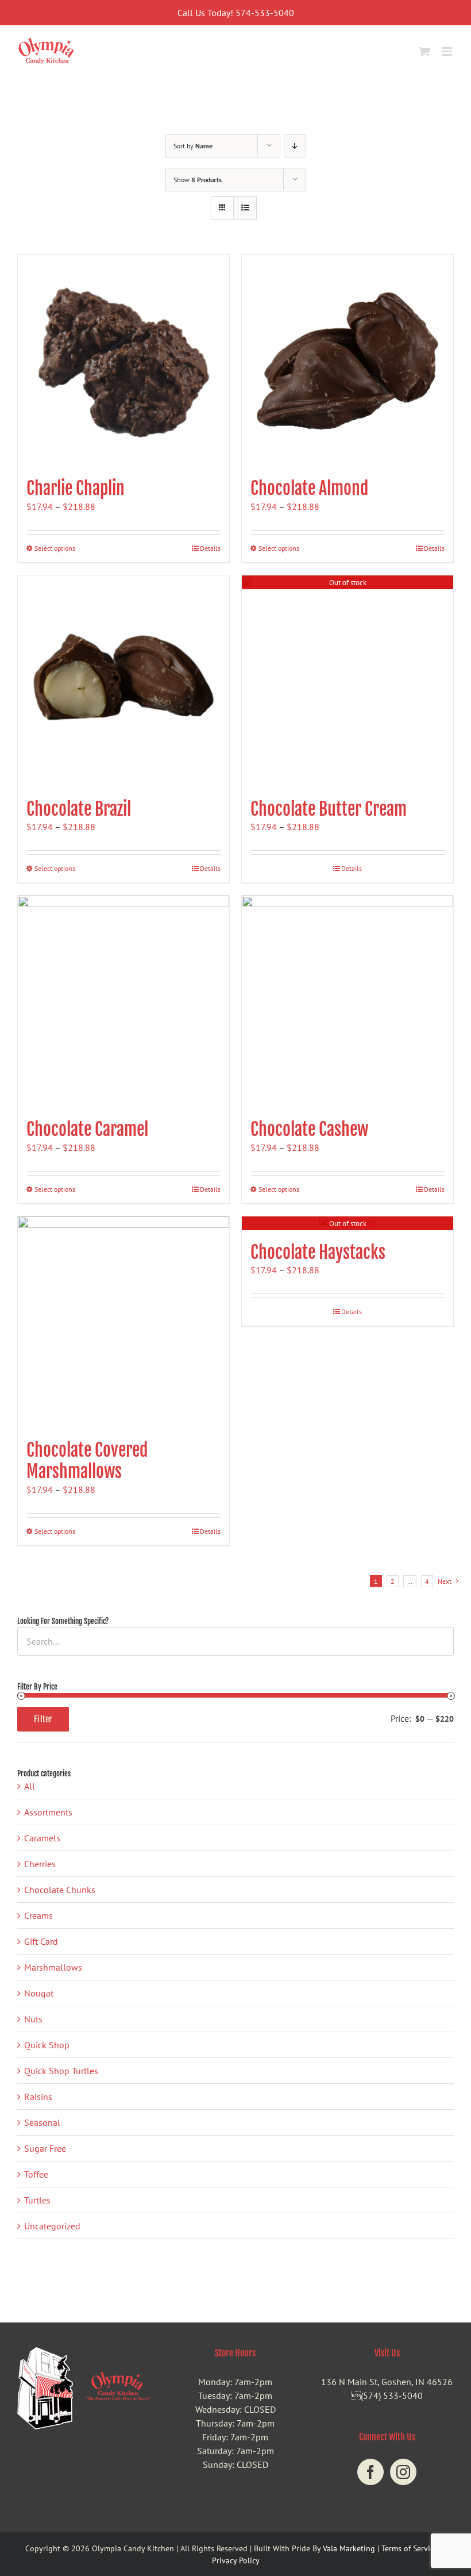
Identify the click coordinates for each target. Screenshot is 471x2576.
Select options (55, 548)
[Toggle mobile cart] (424, 51)
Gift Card (41, 1941)
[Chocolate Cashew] (348, 1001)
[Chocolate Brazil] (123, 681)
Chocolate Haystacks (318, 1252)
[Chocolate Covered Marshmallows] (123, 1322)
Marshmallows (53, 1967)
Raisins (38, 2097)
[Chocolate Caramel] (123, 1001)
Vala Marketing (349, 2548)
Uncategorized (52, 2226)
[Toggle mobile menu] (448, 51)
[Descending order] (295, 146)
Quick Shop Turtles (61, 2071)
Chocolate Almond (309, 488)
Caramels (42, 1838)
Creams (38, 1915)
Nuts (33, 2019)
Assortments (48, 1812)
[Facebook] (370, 2472)
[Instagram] (403, 2472)
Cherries (40, 1864)
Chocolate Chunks (60, 1890)
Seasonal (42, 2122)
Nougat (39, 1993)
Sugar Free (45, 2148)
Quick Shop (47, 2045)
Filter (43, 1719)
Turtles (37, 2200)
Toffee (36, 2174)
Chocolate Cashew (309, 1129)
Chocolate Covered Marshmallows (87, 1461)
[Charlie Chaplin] (123, 360)
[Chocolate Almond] (348, 360)
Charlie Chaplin (76, 488)
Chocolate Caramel (87, 1129)
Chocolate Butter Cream (329, 809)
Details (210, 548)
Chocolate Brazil (79, 809)
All (30, 1786)
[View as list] (245, 208)
